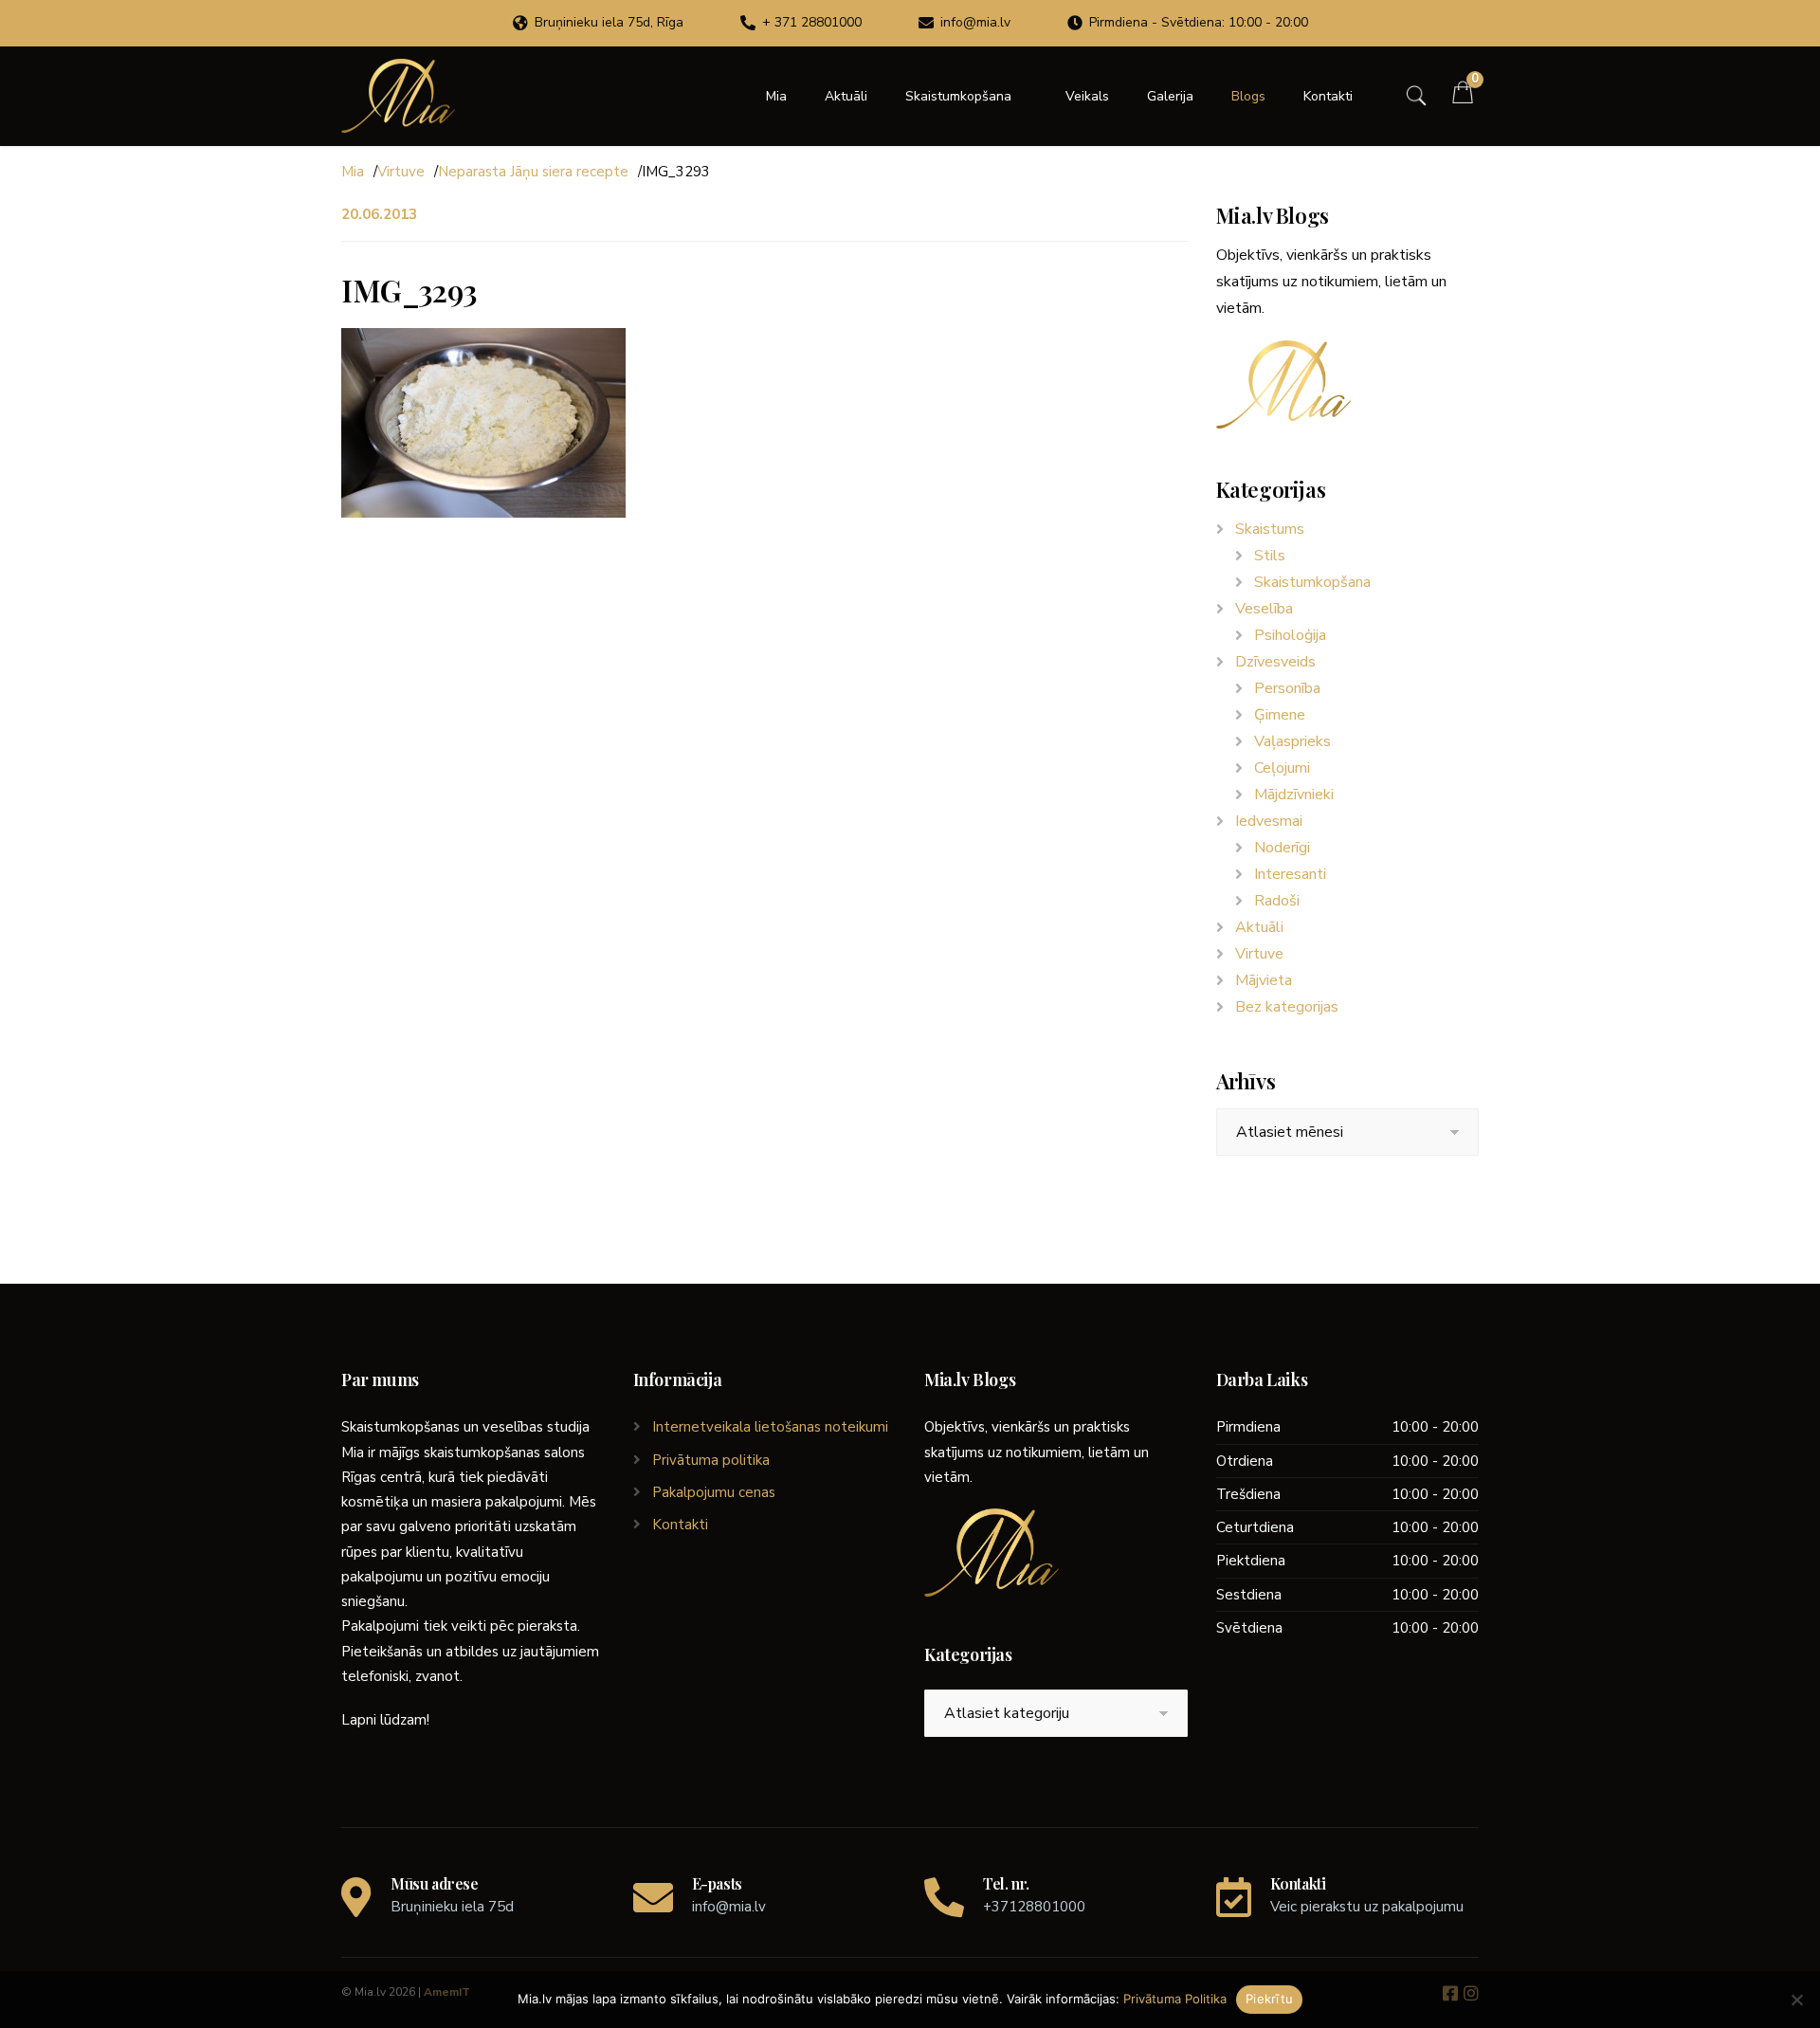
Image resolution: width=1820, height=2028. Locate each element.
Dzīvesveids (1275, 662)
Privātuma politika (711, 1460)
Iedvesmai (1269, 821)
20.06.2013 (379, 214)
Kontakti (1328, 96)
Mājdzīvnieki (1294, 795)
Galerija (1170, 96)
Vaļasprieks (1292, 741)
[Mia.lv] (398, 96)
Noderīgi (1282, 848)
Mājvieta (1264, 980)
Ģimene (1280, 715)
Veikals (1087, 96)
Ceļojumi (1282, 768)
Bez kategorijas (1287, 1007)
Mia (776, 96)
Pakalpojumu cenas (714, 1492)
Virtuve (401, 172)
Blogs (1248, 96)
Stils (1270, 556)
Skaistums (1270, 529)
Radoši (1277, 901)
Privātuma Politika (1175, 1999)
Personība (1287, 688)
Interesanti (1290, 874)
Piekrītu (1269, 1999)
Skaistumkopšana (958, 96)
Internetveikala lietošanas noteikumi (770, 1427)
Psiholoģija (1290, 635)
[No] (1796, 2000)
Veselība (1264, 609)
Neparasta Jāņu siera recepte (533, 172)
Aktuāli (846, 96)
